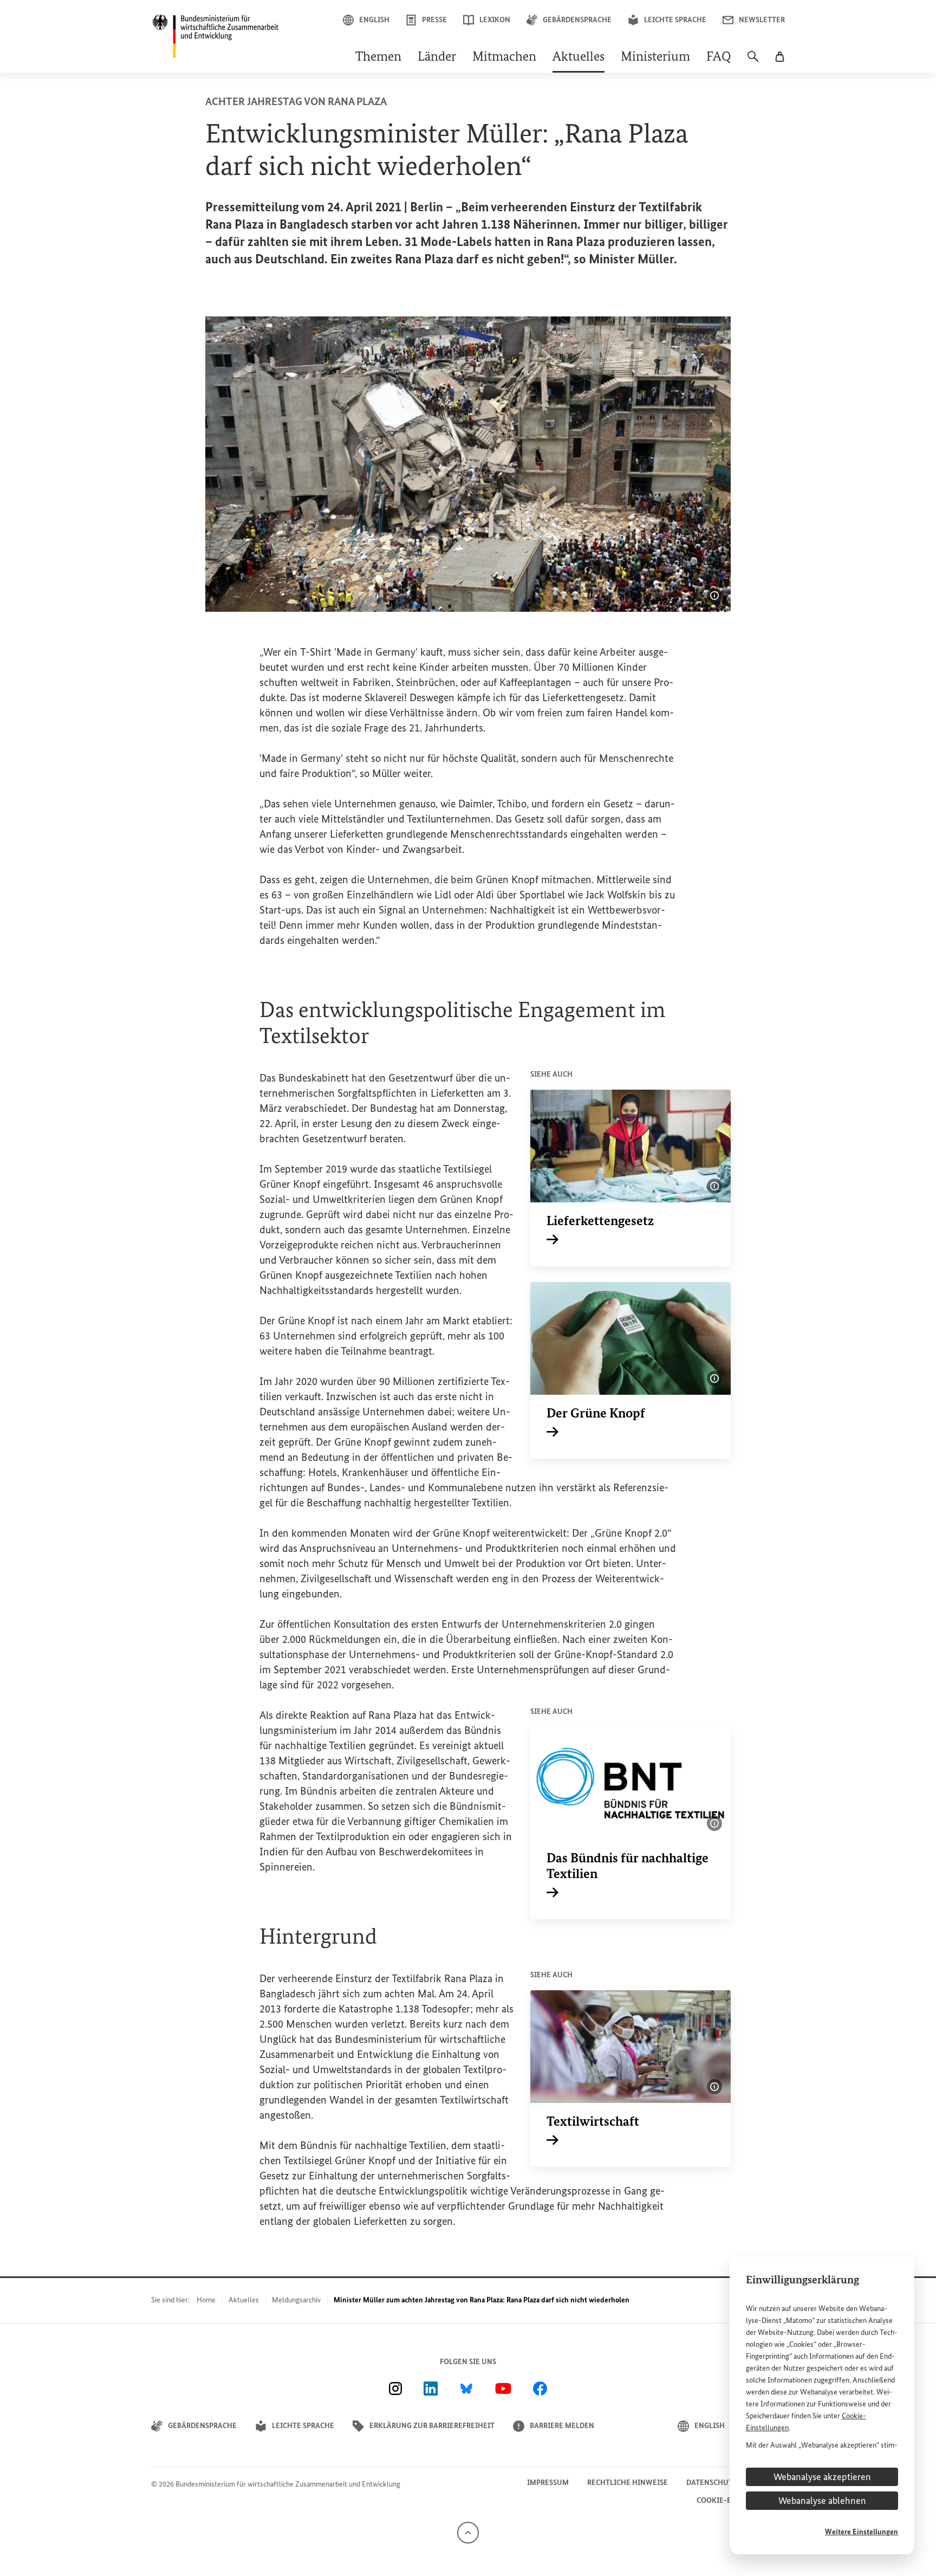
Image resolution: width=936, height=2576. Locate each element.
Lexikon (495, 20)
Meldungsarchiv (296, 2300)
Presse (434, 20)
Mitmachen (504, 57)
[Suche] (753, 62)
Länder (437, 57)
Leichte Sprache (675, 20)
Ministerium (655, 57)
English (374, 20)
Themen (378, 57)
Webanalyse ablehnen (822, 2501)
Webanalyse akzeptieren (822, 2477)
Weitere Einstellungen (862, 2532)
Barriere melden (562, 2426)
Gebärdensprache (577, 20)
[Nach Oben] (468, 2532)
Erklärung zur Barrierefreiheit (432, 2426)
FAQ (719, 57)
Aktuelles (578, 57)
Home (206, 2300)
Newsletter (762, 20)
